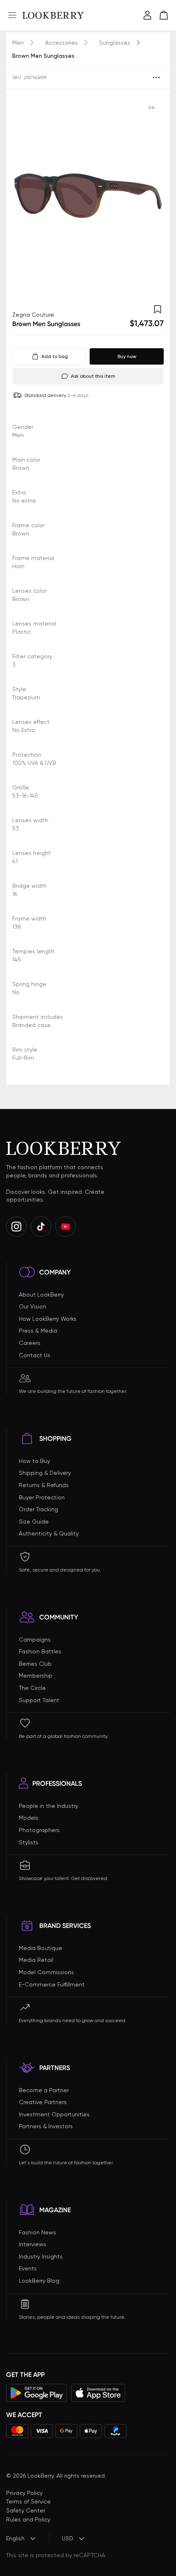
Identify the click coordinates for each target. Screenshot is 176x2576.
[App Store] (98, 2393)
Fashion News (37, 2232)
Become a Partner (44, 2090)
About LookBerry (41, 1295)
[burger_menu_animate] (12, 15)
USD (68, 2538)
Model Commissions (46, 1972)
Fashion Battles (40, 1651)
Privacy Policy (24, 2493)
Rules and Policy (28, 2519)
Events (28, 2268)
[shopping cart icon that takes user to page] (164, 15)
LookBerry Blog (39, 2281)
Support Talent (39, 1700)
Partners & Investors (46, 2126)
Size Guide (34, 1522)
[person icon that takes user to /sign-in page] (147, 15)
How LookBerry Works (48, 1319)
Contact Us (35, 1355)
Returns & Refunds (44, 1485)
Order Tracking (38, 1509)
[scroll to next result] (151, 196)
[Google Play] (37, 2393)
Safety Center (26, 2510)
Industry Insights (41, 2256)
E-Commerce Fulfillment (52, 1984)
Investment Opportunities (54, 2114)
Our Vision (33, 1306)
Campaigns (35, 1639)
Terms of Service (28, 2501)
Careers (30, 1343)
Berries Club (35, 1664)
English (15, 2538)
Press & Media (38, 1331)
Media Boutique (41, 1948)
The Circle (32, 1688)
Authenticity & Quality (49, 1533)
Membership (36, 1676)
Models (29, 1818)
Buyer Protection (42, 1497)
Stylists (29, 1842)
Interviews (33, 2244)
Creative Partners (43, 2102)
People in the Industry (49, 1806)
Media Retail (36, 1960)
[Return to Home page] (53, 15)
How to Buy (34, 1461)
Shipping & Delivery (45, 1473)
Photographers (39, 1830)
